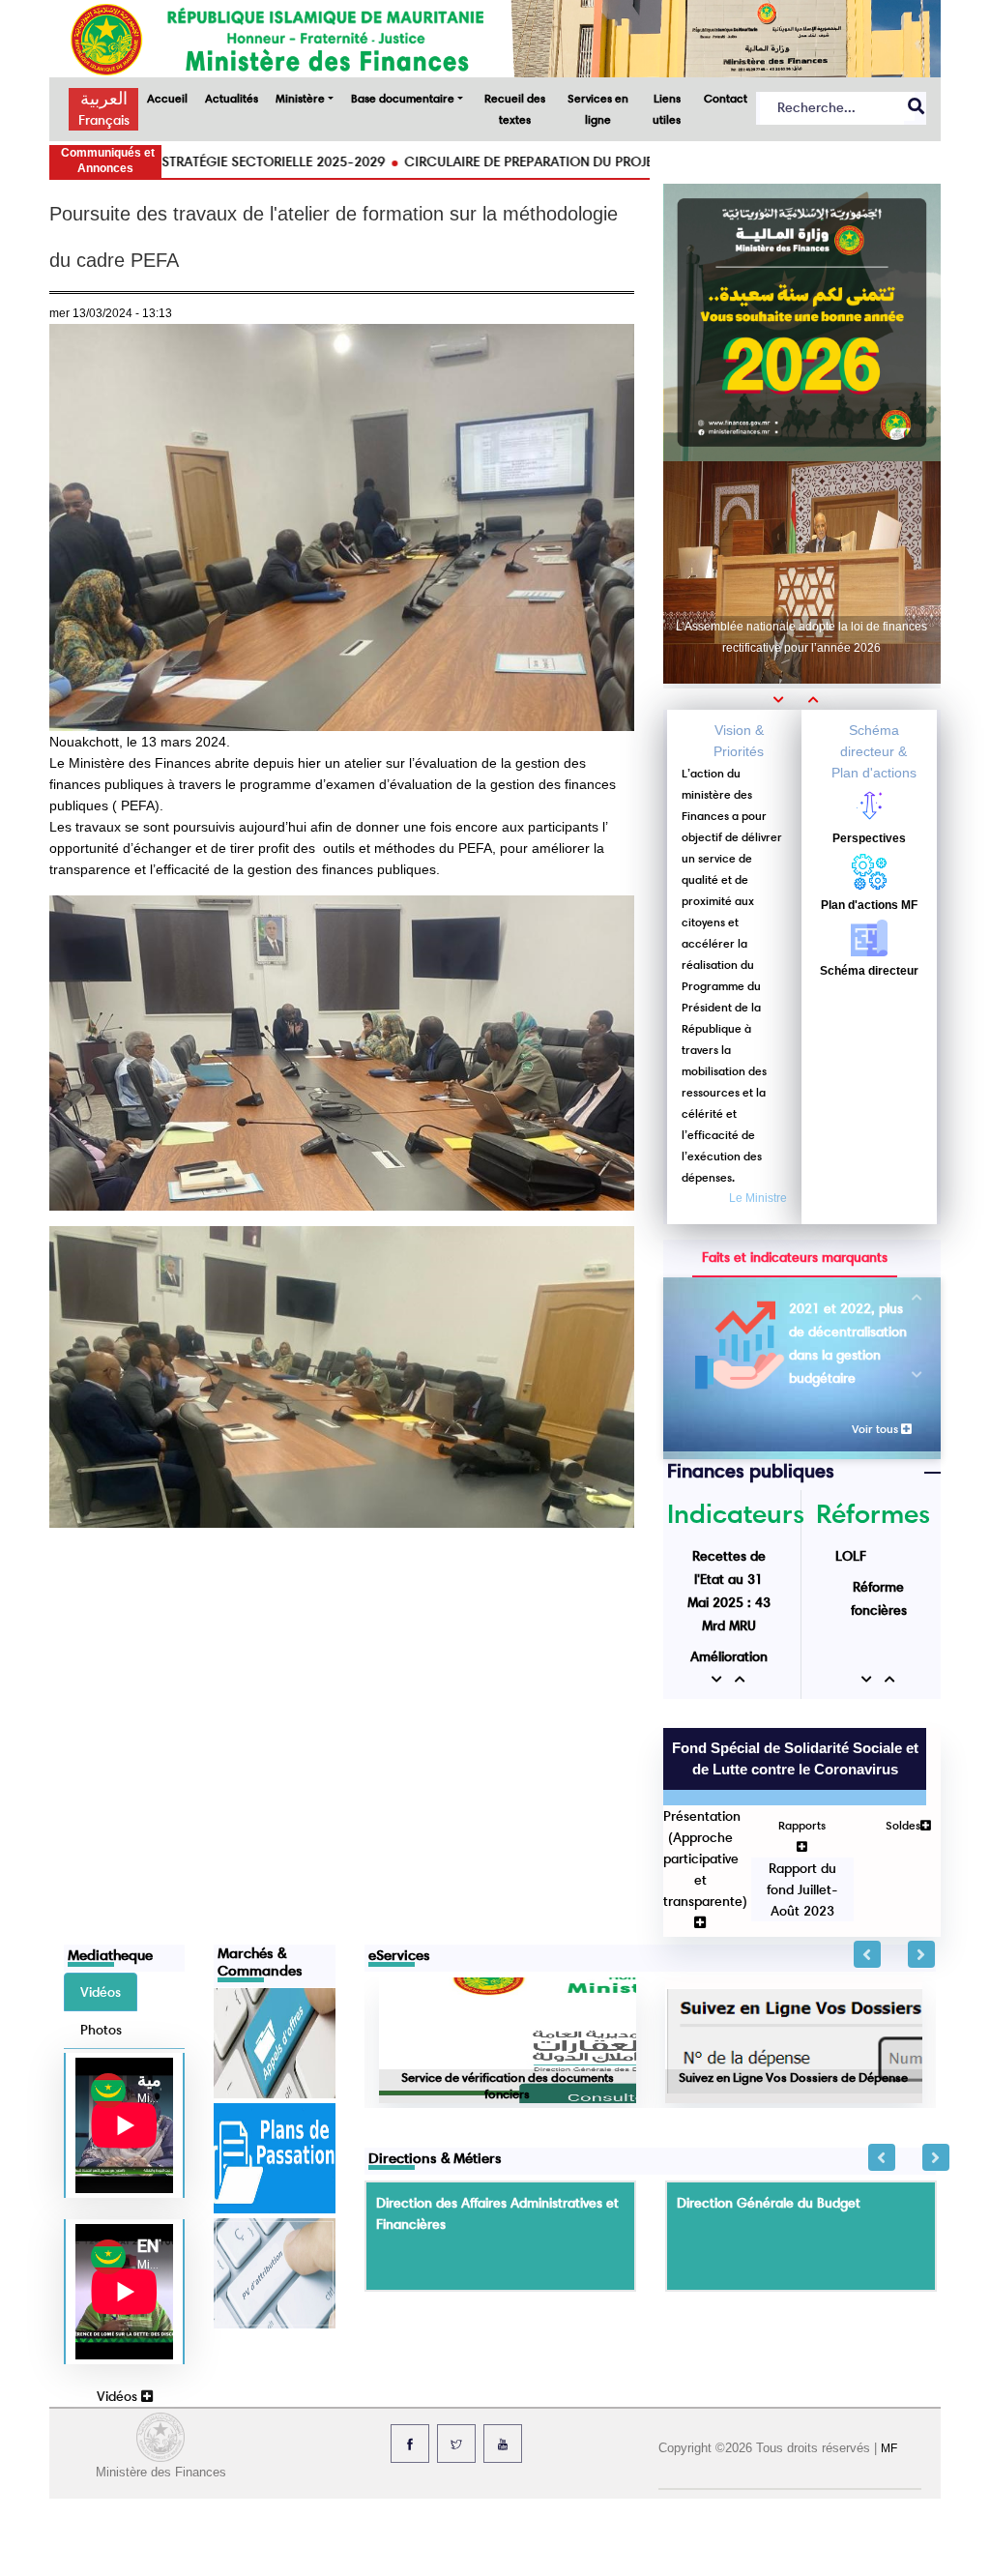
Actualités (232, 98)
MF (889, 2448)
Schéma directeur (869, 971)
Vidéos (119, 2396)
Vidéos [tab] (101, 1992)
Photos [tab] (101, 2030)
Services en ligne (598, 109)
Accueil (167, 98)
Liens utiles (667, 109)
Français (104, 120)
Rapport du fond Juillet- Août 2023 (801, 1889)
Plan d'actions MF (869, 905)
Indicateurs (736, 1513)
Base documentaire (403, 98)
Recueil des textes (515, 109)
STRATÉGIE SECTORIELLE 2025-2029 (197, 161)
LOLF (851, 1556)
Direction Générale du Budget (769, 2203)
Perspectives (869, 838)
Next (921, 1954)
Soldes (903, 1825)
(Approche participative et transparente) (705, 1869)
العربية (104, 99)
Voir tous (876, 1429)
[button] (785, 699)
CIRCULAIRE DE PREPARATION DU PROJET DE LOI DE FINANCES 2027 (539, 161)
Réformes (873, 1513)
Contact (726, 98)
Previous (867, 1954)
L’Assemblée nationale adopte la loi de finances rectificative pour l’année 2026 (801, 637)
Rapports (802, 1825)
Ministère (300, 98)
